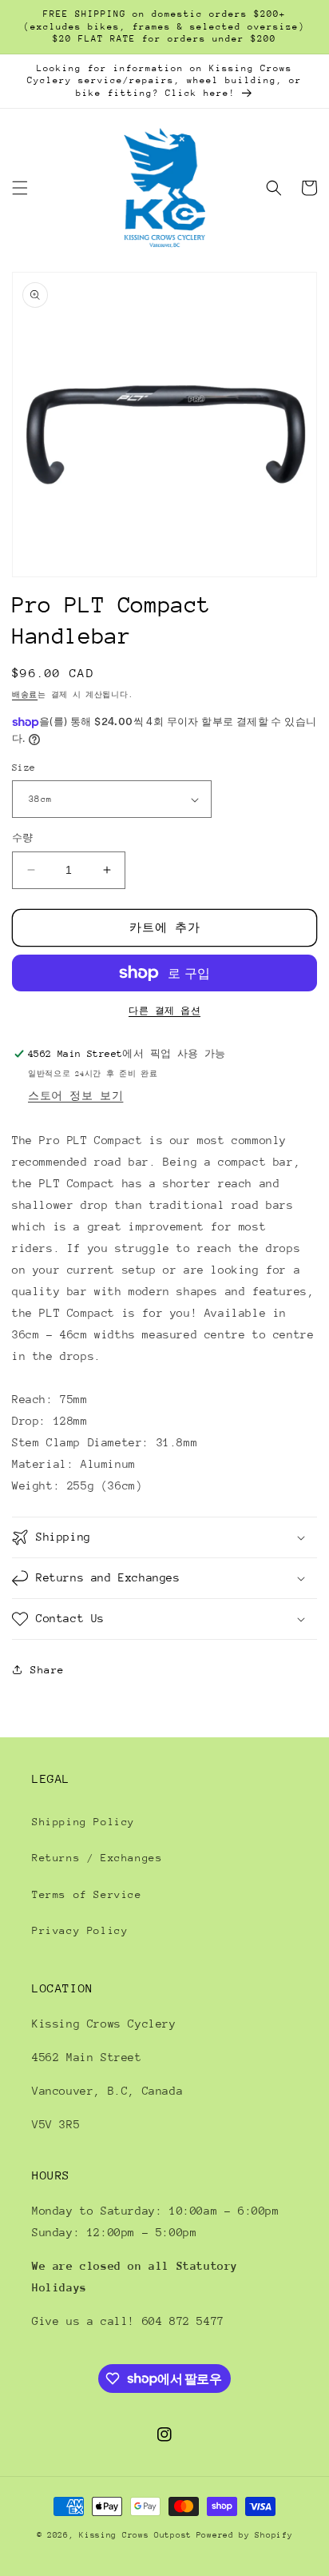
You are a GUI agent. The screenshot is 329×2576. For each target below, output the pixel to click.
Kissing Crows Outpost (135, 2535)
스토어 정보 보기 (75, 1096)
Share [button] (48, 1670)
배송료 (25, 694)
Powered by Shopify (245, 2535)
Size (24, 768)
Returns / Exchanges (97, 1858)
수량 (23, 838)
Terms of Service (87, 1894)
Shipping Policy (83, 1822)
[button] (20, 188)
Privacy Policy (80, 1930)
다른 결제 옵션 (164, 1011)
